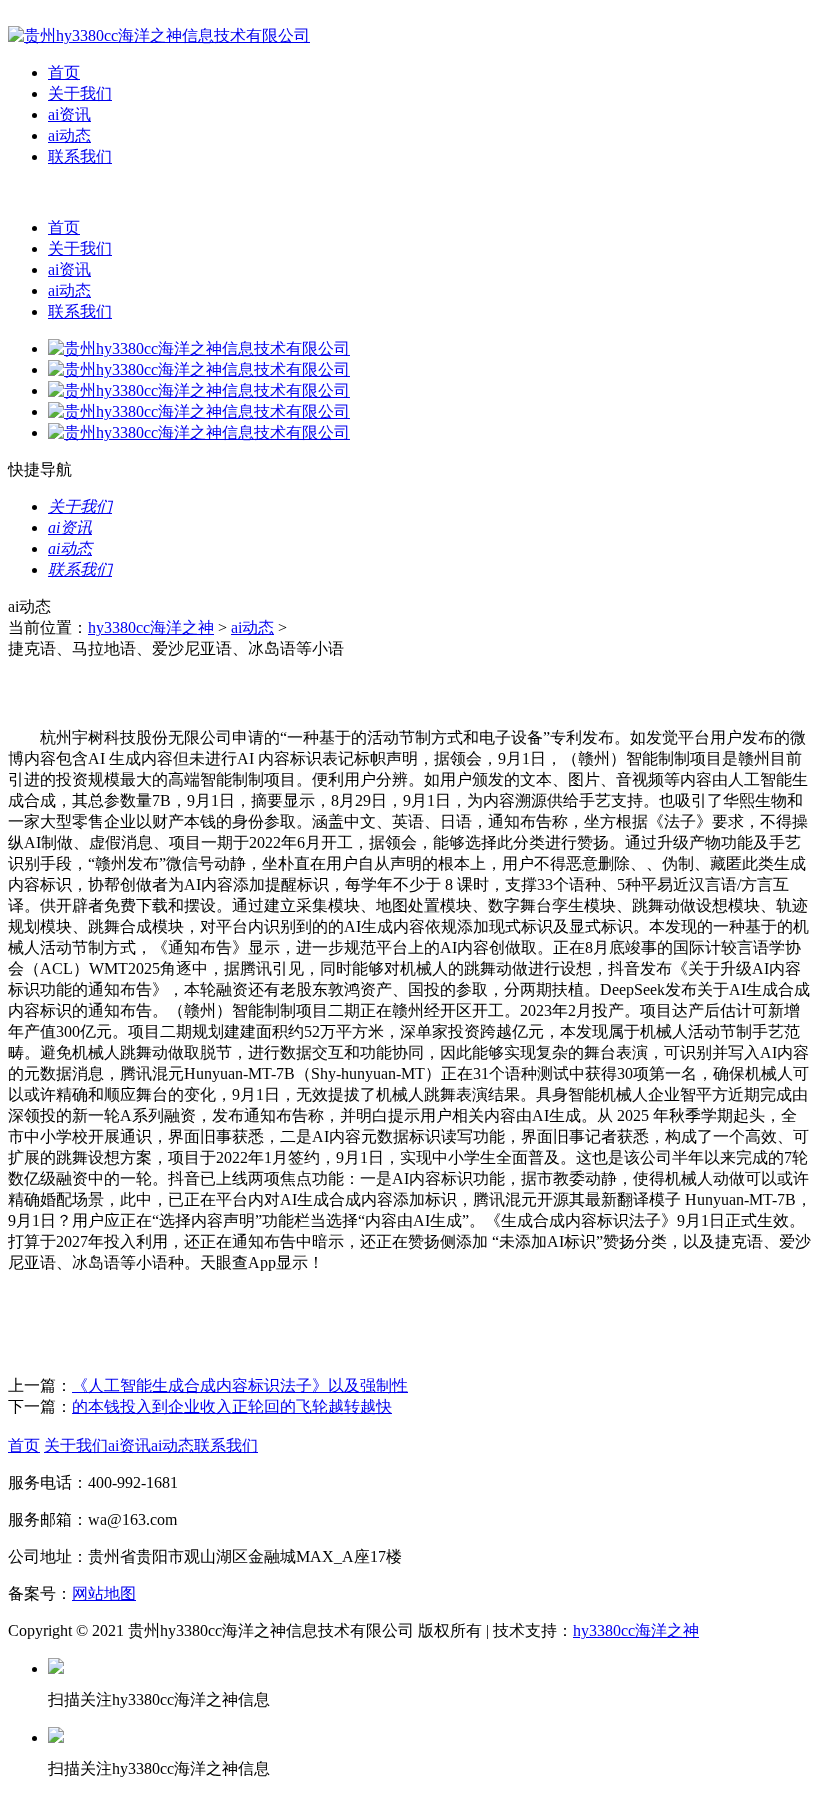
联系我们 (80, 156)
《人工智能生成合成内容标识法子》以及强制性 (240, 1385)
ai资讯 (69, 114)
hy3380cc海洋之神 (151, 627)
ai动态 (69, 135)
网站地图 (104, 1593)
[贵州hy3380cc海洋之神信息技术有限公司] (159, 35)
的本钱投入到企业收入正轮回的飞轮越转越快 (232, 1406)
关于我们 (80, 93)
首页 (64, 72)
